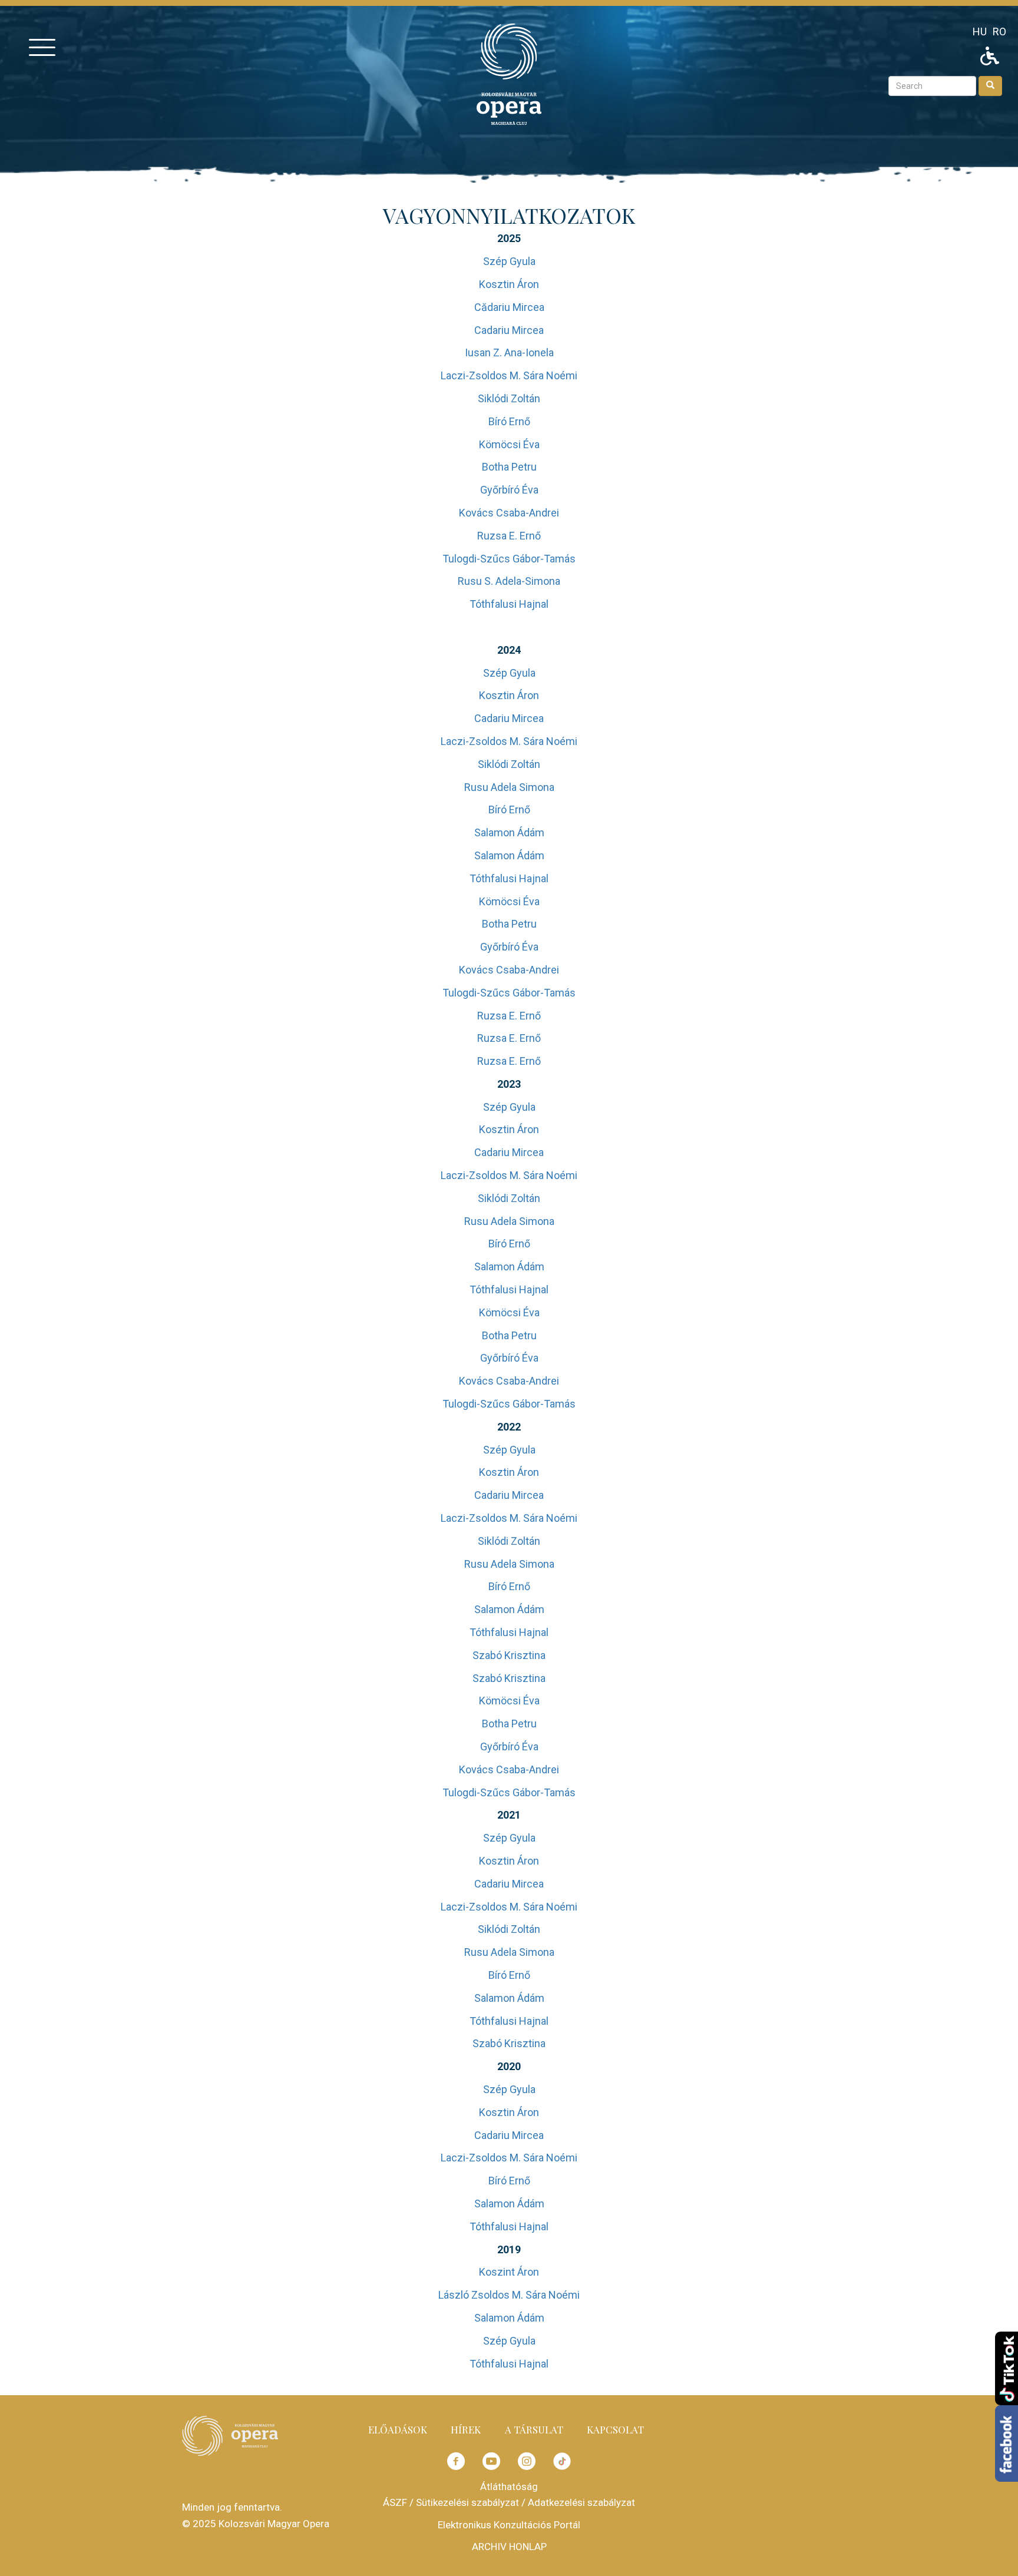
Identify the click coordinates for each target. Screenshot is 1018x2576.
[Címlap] (509, 73)
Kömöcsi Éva (509, 444)
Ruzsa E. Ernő (509, 536)
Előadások (398, 2429)
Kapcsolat (615, 2429)
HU (980, 32)
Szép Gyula (509, 261)
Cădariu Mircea (509, 307)
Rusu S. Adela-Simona (509, 581)
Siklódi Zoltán (509, 398)
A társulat (534, 2429)
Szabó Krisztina (509, 1655)
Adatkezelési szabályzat (581, 2502)
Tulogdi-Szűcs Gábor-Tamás (509, 559)
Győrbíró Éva (509, 490)
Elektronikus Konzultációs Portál (509, 2525)
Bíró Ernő (509, 421)
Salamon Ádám (509, 832)
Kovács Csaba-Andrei (509, 513)
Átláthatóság (509, 2486)
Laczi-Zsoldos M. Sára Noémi (509, 375)
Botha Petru (509, 467)
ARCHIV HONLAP (509, 2547)
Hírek (466, 2429)
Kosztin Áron (509, 284)
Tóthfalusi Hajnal (509, 604)
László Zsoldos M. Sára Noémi (509, 2295)
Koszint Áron (509, 2272)
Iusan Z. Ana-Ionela (509, 352)
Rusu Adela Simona (509, 787)
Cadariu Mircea (509, 330)
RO (999, 32)
